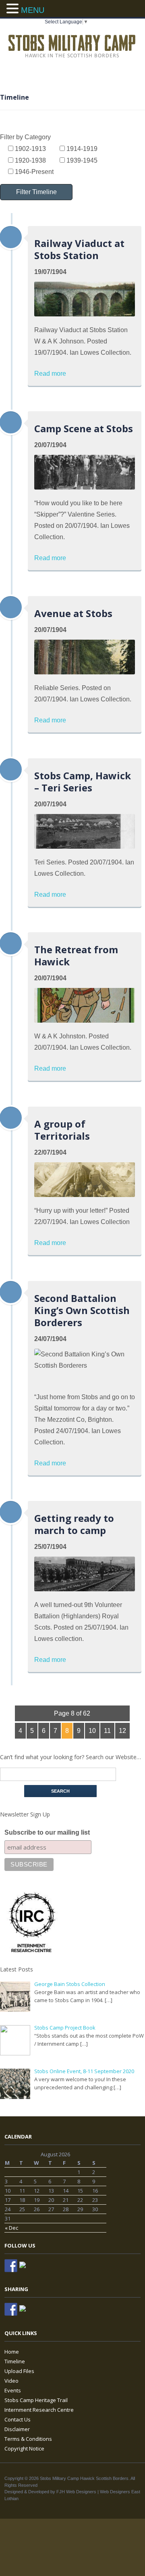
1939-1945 (81, 160)
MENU (33, 10)
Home (12, 2352)
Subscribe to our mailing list (47, 1832)
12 (122, 1731)
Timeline (15, 2361)
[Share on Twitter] (26, 2312)
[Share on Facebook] (11, 2309)
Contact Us (18, 2419)
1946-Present (33, 172)
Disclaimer (17, 2429)
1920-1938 (30, 160)
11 (107, 1731)
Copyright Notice (24, 2448)
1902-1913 (30, 149)
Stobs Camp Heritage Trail (36, 2400)
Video (11, 2381)
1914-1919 (81, 149)
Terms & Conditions (28, 2439)
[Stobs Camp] (72, 45)
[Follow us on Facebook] (11, 2266)
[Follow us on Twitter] (26, 2268)
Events (13, 2390)
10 (92, 1731)
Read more (50, 374)
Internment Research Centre (39, 2410)
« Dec (11, 2228)
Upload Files (19, 2371)
